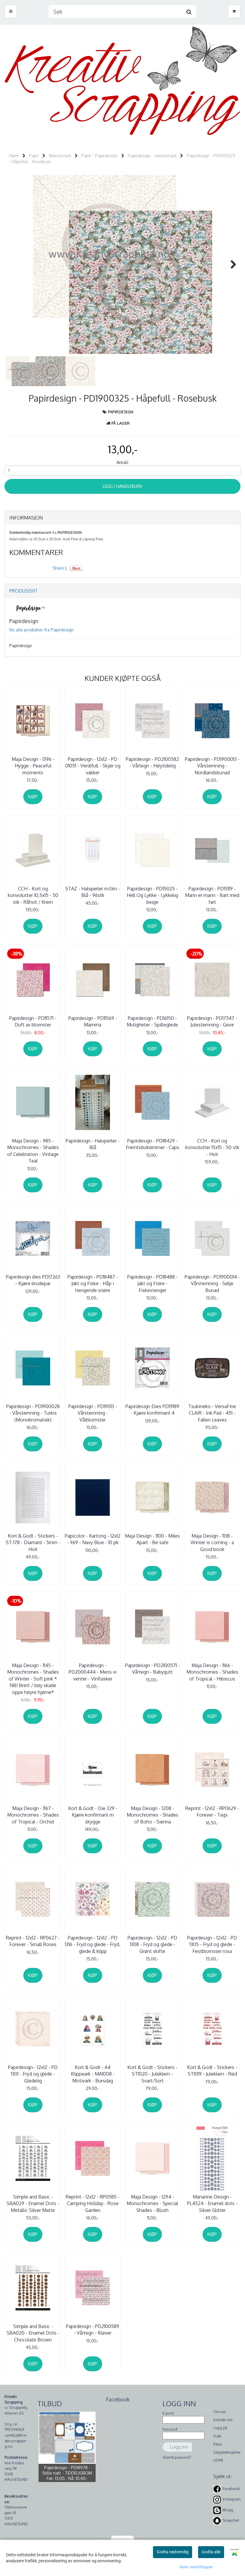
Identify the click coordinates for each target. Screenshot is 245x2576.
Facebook (231, 2489)
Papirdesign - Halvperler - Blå (93, 1144)
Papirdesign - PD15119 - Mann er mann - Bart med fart (212, 895)
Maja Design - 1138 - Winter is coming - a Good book (212, 1543)
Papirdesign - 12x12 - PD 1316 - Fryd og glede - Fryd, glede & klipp (93, 1944)
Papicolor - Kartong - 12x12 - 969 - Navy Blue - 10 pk (93, 1539)
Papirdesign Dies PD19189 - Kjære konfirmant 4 (152, 1410)
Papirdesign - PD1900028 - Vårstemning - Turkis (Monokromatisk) (33, 1413)
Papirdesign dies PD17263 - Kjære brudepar (33, 1280)
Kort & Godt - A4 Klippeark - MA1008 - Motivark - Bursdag (93, 2074)
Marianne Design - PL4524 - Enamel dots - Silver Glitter (212, 2203)
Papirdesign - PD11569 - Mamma (93, 1021)
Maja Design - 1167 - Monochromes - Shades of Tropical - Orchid (33, 1815)
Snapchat (231, 2520)
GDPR (218, 2460)
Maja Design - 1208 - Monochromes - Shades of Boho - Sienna (153, 1815)
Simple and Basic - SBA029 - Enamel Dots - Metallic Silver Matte (33, 2203)
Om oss (220, 2412)
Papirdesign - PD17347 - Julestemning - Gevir (212, 1021)
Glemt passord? (177, 2457)
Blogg (228, 2510)
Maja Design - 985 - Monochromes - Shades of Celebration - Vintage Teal (33, 1151)
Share (58, 568)
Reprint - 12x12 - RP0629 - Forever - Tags (212, 1812)
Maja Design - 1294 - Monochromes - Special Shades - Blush (152, 2203)
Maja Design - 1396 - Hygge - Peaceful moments (33, 766)
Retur (218, 2444)
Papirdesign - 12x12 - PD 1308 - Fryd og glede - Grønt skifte (152, 1944)
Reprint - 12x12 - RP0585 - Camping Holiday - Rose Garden (93, 2203)
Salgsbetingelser (227, 2452)
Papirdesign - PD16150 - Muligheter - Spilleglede (152, 1021)
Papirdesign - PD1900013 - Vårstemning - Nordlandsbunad (212, 766)
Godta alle (211, 2552)
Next (230, 264)
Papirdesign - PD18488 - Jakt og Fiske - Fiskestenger (153, 1284)
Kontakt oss (223, 2420)
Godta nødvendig (173, 2552)
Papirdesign (121, 412)
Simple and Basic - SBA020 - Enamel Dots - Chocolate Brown (33, 2333)
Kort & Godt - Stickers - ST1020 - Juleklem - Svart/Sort (152, 2074)
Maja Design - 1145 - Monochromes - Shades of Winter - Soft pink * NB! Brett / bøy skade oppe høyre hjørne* (33, 1679)
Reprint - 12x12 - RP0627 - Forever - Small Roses (33, 1941)
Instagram (232, 2499)
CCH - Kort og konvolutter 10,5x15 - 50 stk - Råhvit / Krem (33, 895)
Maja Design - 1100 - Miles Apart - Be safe (152, 1539)
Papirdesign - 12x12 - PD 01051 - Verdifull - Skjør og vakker (93, 766)
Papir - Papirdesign (99, 156)
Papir (34, 156)
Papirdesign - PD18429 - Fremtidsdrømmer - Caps (153, 1144)
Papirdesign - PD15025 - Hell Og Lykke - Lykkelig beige (152, 895)
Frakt (217, 2436)
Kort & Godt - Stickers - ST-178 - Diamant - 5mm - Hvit (33, 1543)
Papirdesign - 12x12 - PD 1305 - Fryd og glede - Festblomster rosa (212, 1944)
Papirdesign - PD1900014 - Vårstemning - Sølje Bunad (212, 1284)
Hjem (14, 156)
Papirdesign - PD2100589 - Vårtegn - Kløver (93, 2330)
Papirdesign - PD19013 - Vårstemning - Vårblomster (93, 1413)
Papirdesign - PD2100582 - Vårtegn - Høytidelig (152, 762)
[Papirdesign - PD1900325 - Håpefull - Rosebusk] (122, 264)
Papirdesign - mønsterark (152, 156)
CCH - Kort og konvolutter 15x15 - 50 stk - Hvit (212, 1147)
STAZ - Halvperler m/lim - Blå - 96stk (93, 892)
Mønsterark (60, 156)
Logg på (220, 2428)
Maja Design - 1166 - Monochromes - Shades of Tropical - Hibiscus (212, 1672)
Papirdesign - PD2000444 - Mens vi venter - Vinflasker (93, 1672)
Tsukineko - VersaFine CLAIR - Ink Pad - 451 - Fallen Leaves (212, 1413)
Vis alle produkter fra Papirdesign (41, 630)
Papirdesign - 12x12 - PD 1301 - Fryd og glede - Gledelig (33, 2074)
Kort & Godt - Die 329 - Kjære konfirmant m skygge (93, 1815)
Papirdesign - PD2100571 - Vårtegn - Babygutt (153, 1669)
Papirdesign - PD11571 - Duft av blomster (33, 1021)
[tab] (122, 518)
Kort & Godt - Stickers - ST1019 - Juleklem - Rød (212, 2071)
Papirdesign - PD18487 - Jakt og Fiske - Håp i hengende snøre (93, 1284)
